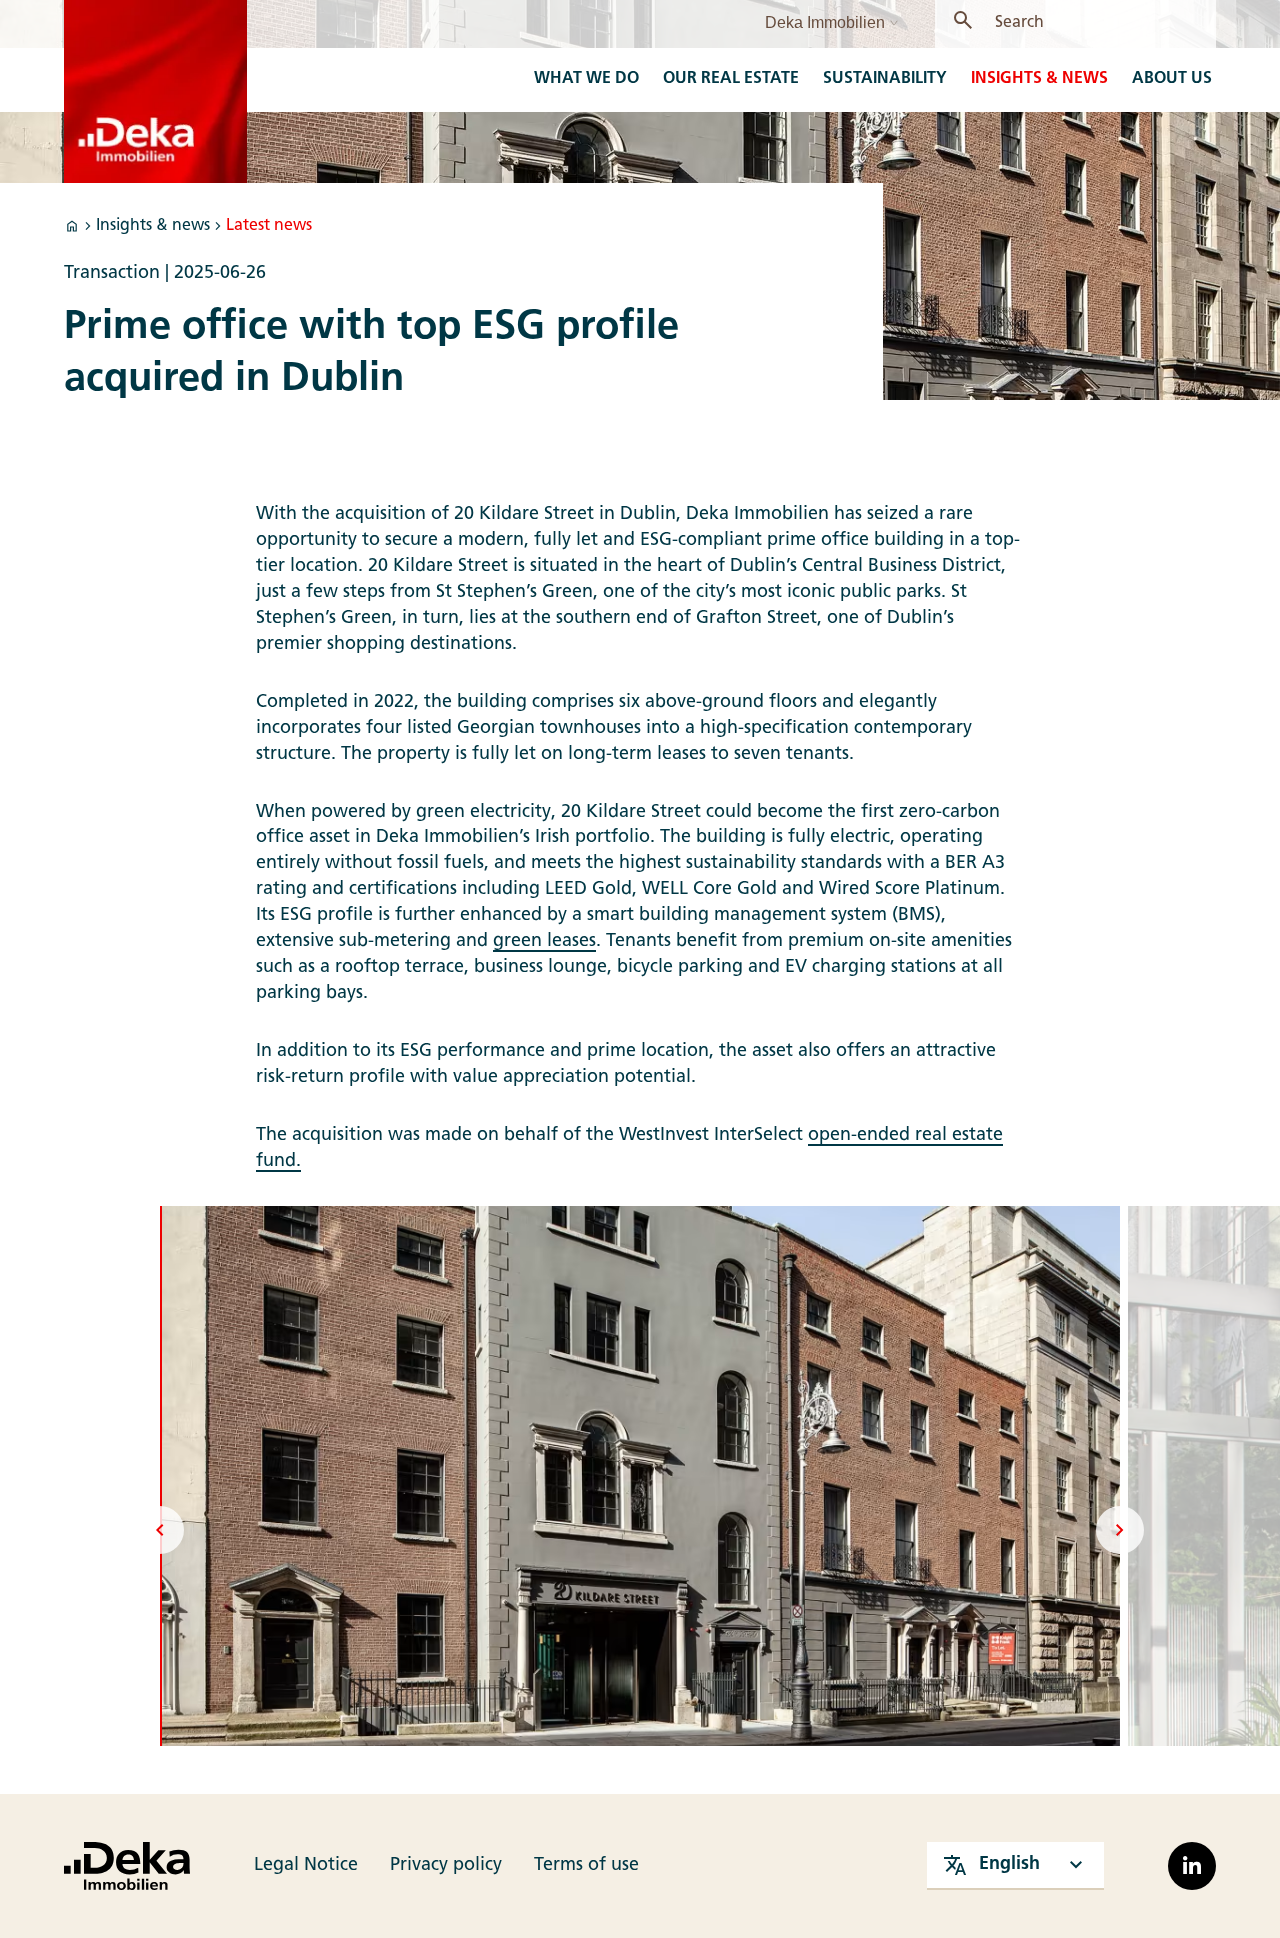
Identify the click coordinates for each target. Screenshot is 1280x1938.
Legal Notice (306, 1865)
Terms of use (586, 1865)
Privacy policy (446, 1865)
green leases (544, 941)
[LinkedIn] (1192, 1866)
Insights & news (153, 226)
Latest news (269, 226)
